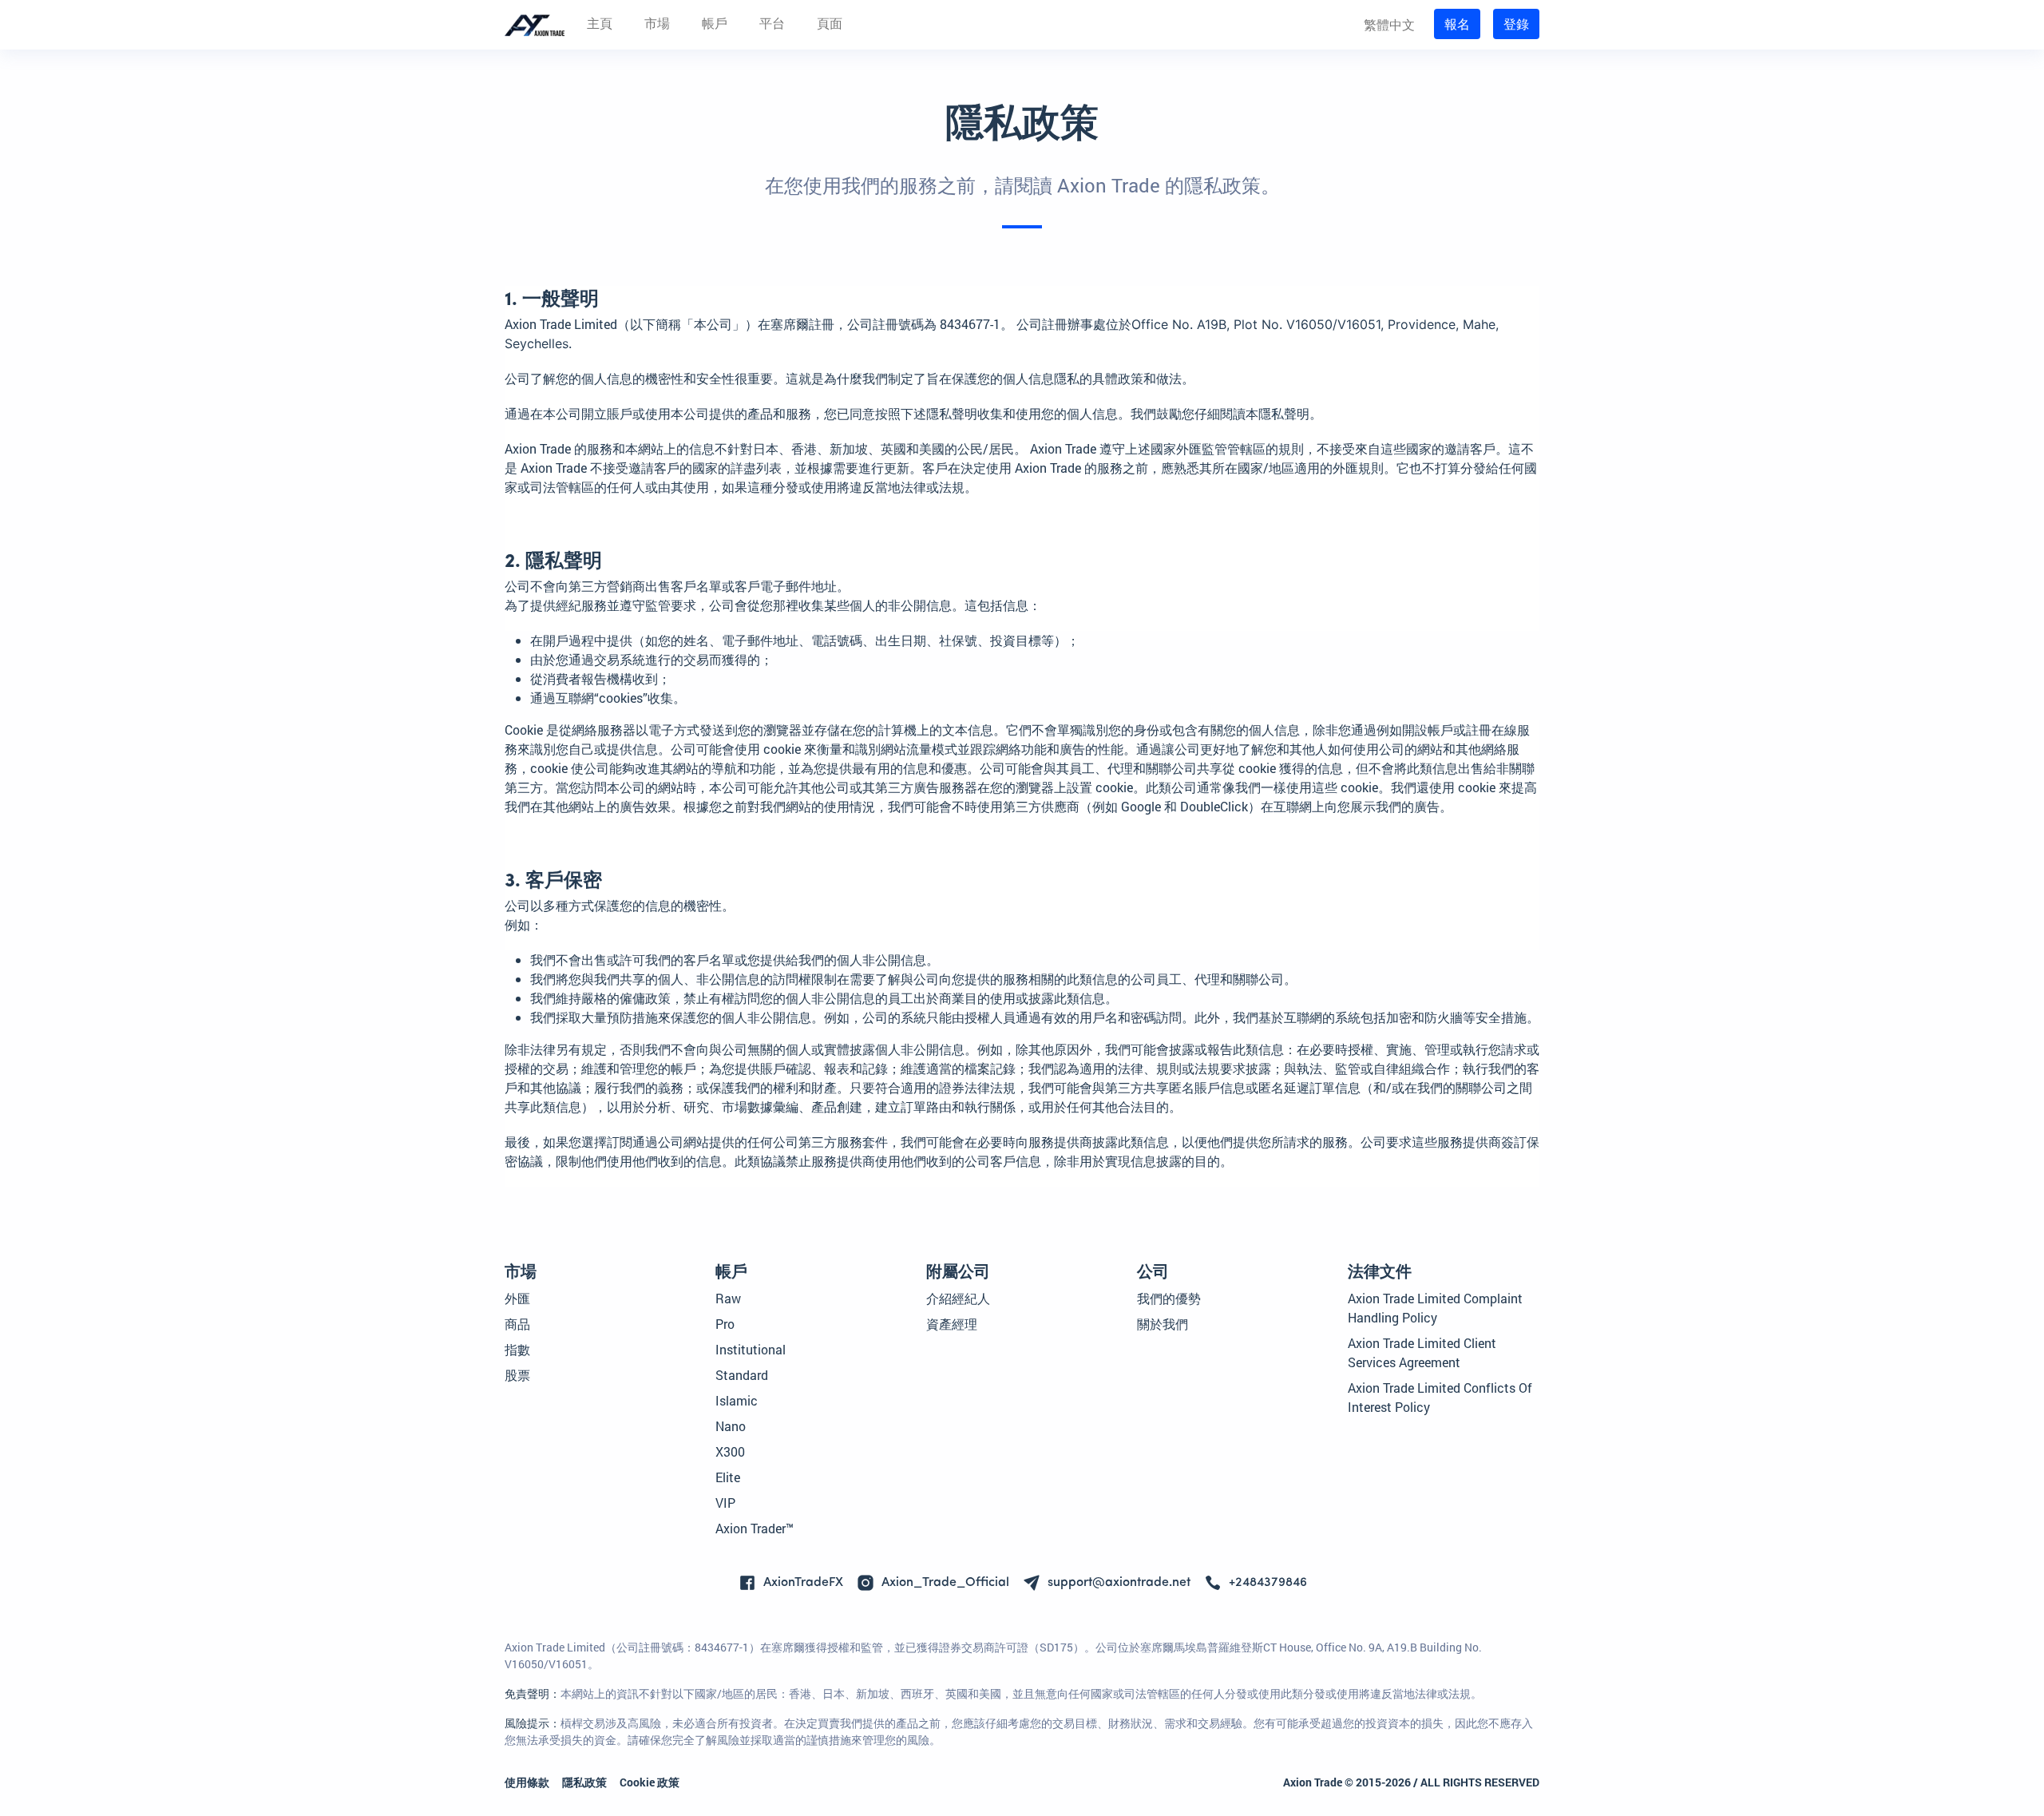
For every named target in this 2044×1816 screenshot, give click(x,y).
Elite (728, 1477)
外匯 (517, 1298)
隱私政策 (584, 1782)
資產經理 (952, 1324)
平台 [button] (772, 25)
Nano (731, 1426)
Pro (725, 1324)
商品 (517, 1324)
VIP (725, 1503)
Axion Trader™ (755, 1528)
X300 (730, 1451)
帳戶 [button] (715, 25)
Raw (728, 1298)
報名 (1457, 24)
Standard (742, 1375)
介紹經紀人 (958, 1298)
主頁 (600, 25)
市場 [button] (657, 25)
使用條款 (527, 1782)
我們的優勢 (1169, 1298)
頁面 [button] (830, 25)
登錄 (1516, 24)
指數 (517, 1349)
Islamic (737, 1400)
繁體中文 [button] (1389, 24)
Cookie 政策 (650, 1782)
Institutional (751, 1349)
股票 (517, 1375)
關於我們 (1163, 1324)
